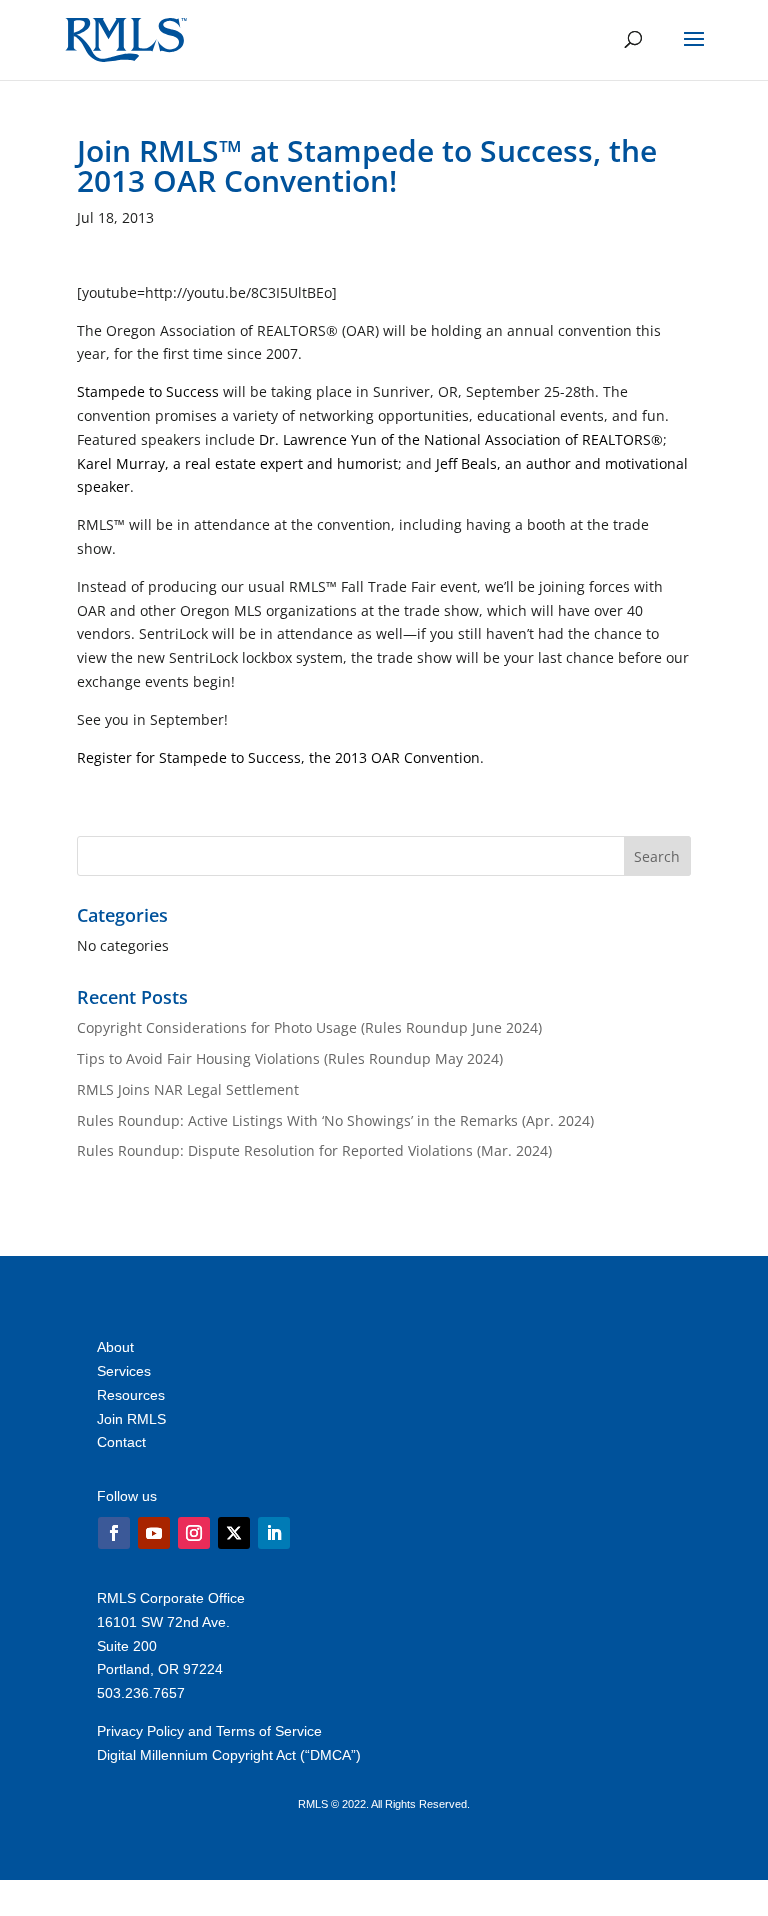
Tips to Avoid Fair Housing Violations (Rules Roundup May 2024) (290, 1058)
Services (124, 1371)
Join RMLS (131, 1419)
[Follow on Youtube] (154, 1533)
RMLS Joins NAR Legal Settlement (188, 1089)
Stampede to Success (148, 391)
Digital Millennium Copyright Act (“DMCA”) (229, 1755)
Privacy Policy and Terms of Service (209, 1731)
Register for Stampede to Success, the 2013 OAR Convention (278, 757)
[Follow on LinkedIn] (274, 1533)
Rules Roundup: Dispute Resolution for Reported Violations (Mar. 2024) (314, 1150)
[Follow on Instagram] (194, 1533)
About (115, 1347)
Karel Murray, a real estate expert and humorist (237, 463)
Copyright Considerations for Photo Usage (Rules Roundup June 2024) (309, 1027)
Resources (131, 1395)
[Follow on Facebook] (114, 1533)
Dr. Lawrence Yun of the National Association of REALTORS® (461, 439)
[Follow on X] (234, 1533)
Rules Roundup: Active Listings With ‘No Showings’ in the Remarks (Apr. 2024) (335, 1120)
